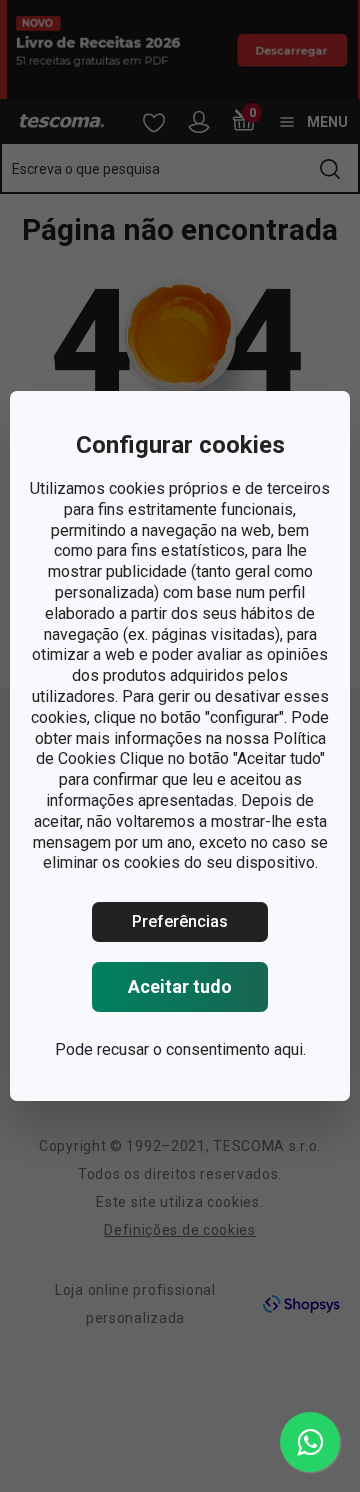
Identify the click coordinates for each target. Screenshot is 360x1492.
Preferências (180, 921)
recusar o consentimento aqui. (201, 1049)
